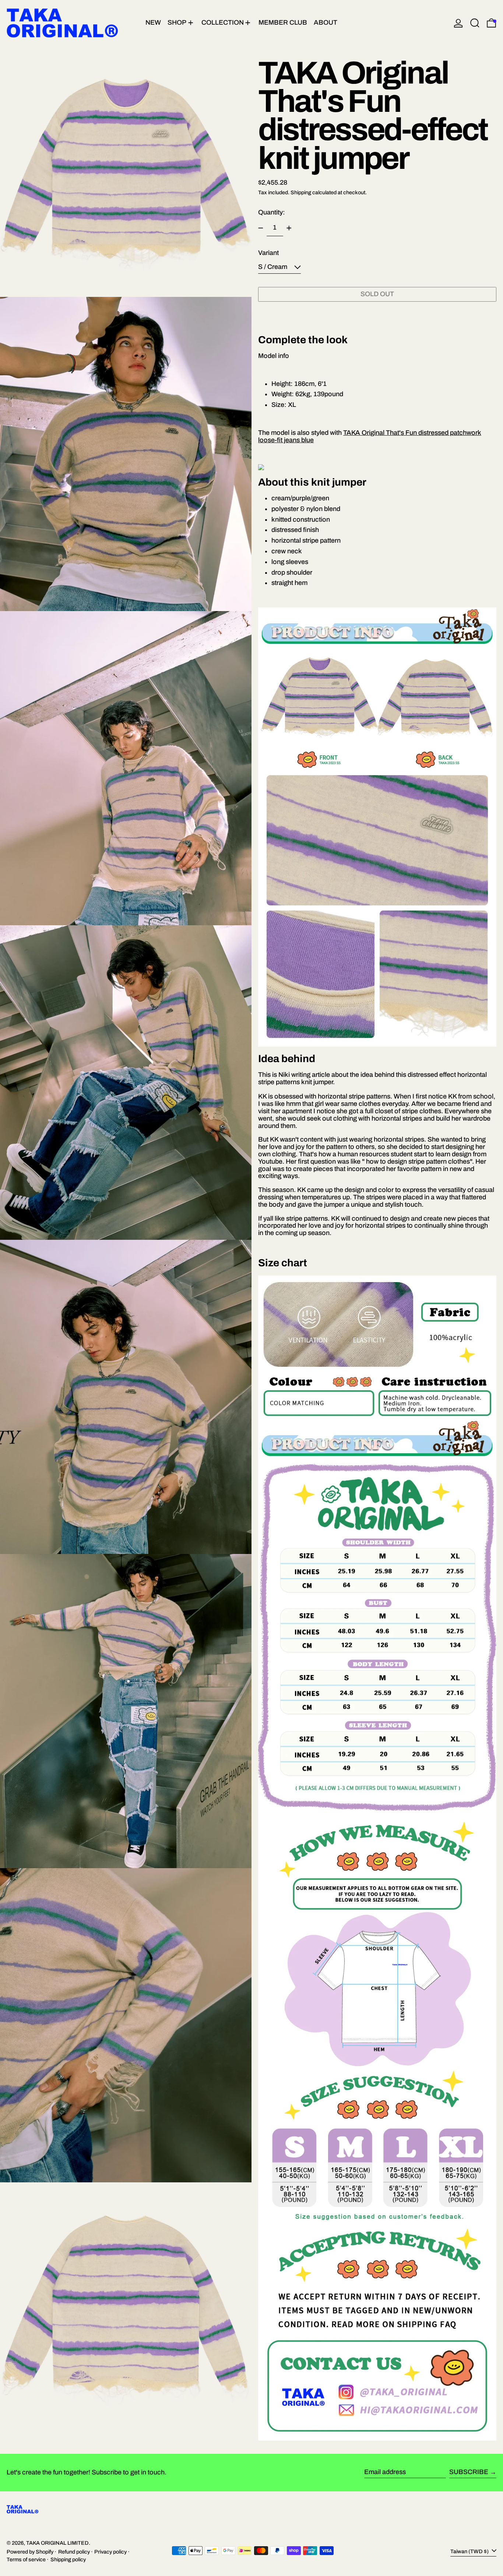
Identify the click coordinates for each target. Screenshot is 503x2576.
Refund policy (74, 2552)
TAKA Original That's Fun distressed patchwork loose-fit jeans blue (370, 436)
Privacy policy (110, 2552)
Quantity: (272, 212)
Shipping (301, 192)
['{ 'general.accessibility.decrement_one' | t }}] (261, 228)
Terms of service (26, 2559)
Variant (268, 253)
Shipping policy (68, 2559)
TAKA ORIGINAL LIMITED (57, 2543)
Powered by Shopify (30, 2552)
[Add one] (289, 228)
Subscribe (469, 2472)
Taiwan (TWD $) (470, 2551)
